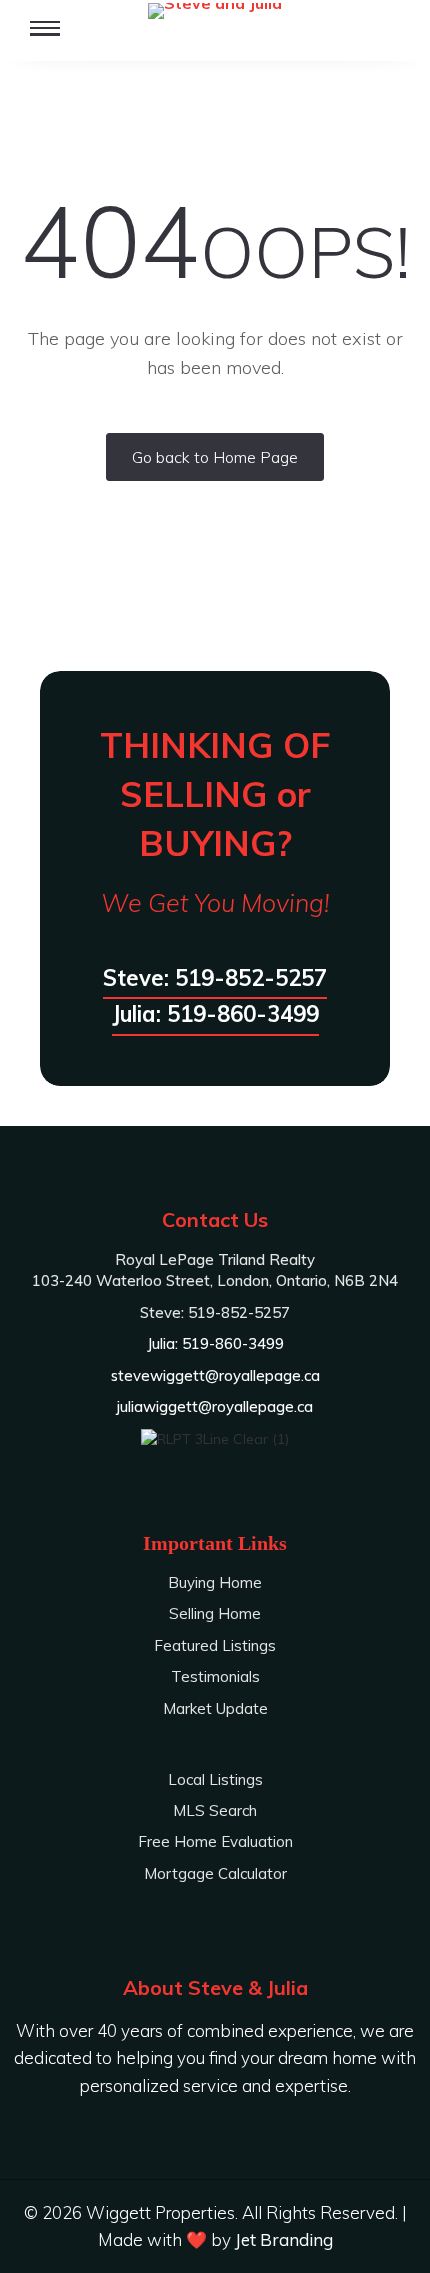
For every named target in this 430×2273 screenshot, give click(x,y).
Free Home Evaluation (215, 1841)
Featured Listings (215, 1645)
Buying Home (215, 1582)
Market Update (215, 1708)
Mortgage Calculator (215, 1873)
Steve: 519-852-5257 (215, 978)
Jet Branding (284, 2239)
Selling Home (215, 1613)
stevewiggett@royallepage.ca (215, 1375)
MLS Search (215, 1810)
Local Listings (215, 1779)
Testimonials (215, 1676)
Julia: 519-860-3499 (215, 1014)
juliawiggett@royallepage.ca (215, 1406)
